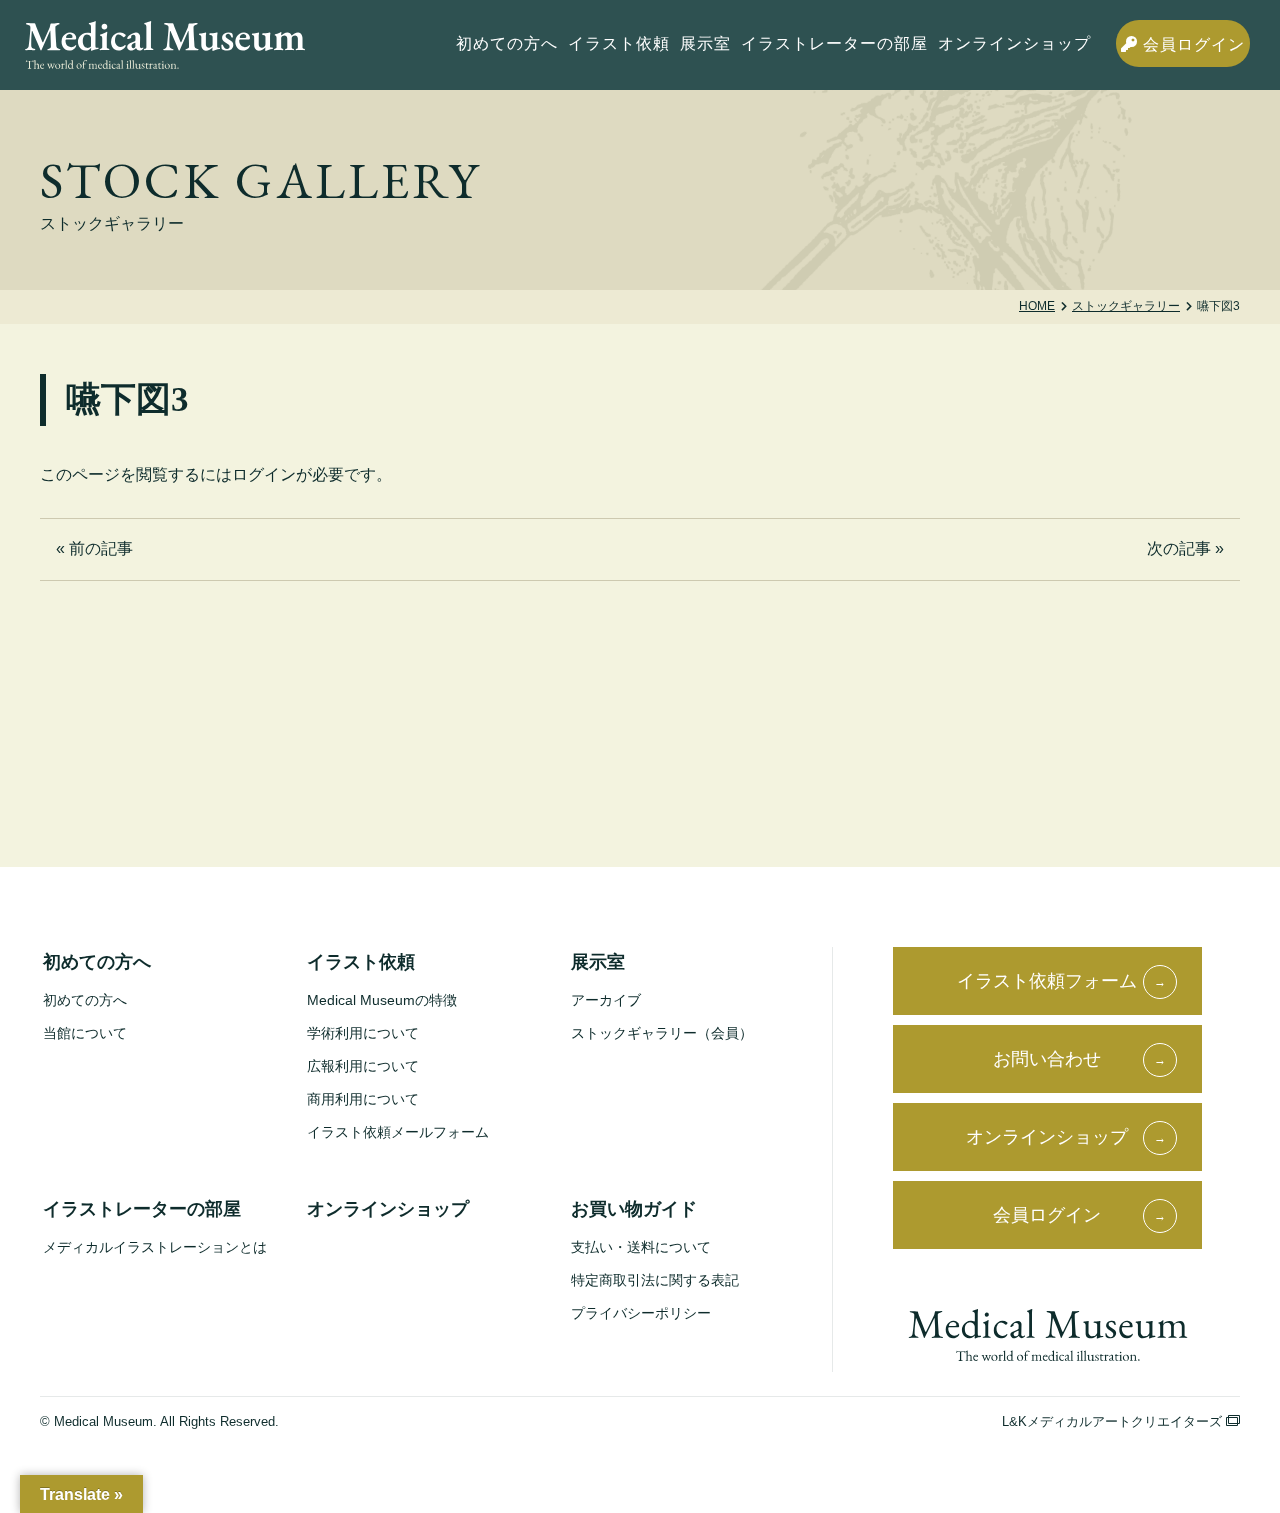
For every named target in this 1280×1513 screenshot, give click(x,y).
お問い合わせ (1047, 1059)
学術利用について (363, 1033)
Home (1037, 306)
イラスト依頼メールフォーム (398, 1132)
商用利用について (363, 1099)
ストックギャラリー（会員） (662, 1033)
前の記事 (101, 548)
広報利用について (363, 1066)
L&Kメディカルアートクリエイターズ (1114, 1422)
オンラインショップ (1014, 43)
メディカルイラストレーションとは (155, 1247)
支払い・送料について (641, 1247)
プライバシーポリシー (641, 1313)
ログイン (264, 474)
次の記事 (1179, 548)
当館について (85, 1033)
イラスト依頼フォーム (1047, 981)
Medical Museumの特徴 (382, 1000)
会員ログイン (1191, 44)
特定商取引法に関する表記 (655, 1280)
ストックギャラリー (1126, 306)
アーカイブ (606, 1000)
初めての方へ (85, 1000)
